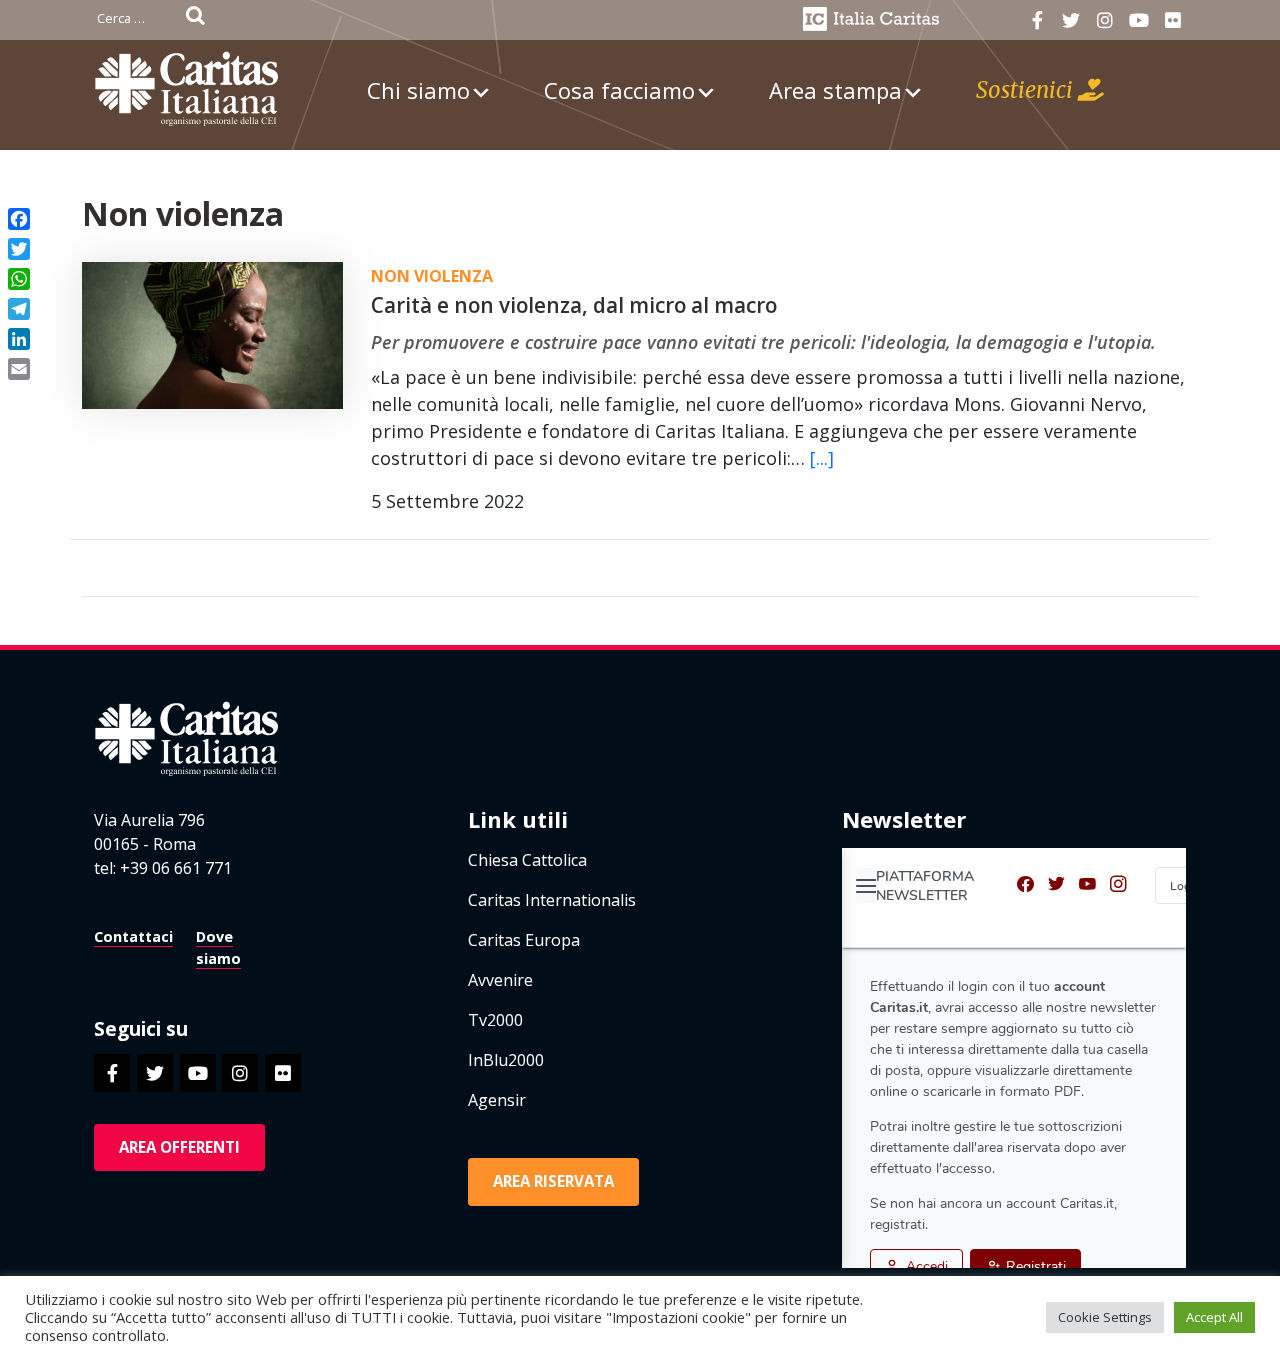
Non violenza (432, 276)
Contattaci (133, 936)
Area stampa (835, 90)
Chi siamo (418, 90)
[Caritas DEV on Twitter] (1071, 20)
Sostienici (1027, 90)
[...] (822, 458)
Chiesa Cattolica (527, 860)
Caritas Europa (524, 940)
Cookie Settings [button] (1105, 1317)
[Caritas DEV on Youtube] (1138, 20)
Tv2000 (495, 1020)
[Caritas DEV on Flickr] (1172, 20)
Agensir (497, 1100)
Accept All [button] (1214, 1317)
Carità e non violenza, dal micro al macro (574, 305)
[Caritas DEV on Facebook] (1037, 20)
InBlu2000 (506, 1060)
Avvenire (500, 980)
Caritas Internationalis (552, 900)
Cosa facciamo (619, 90)
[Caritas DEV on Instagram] (1104, 20)
